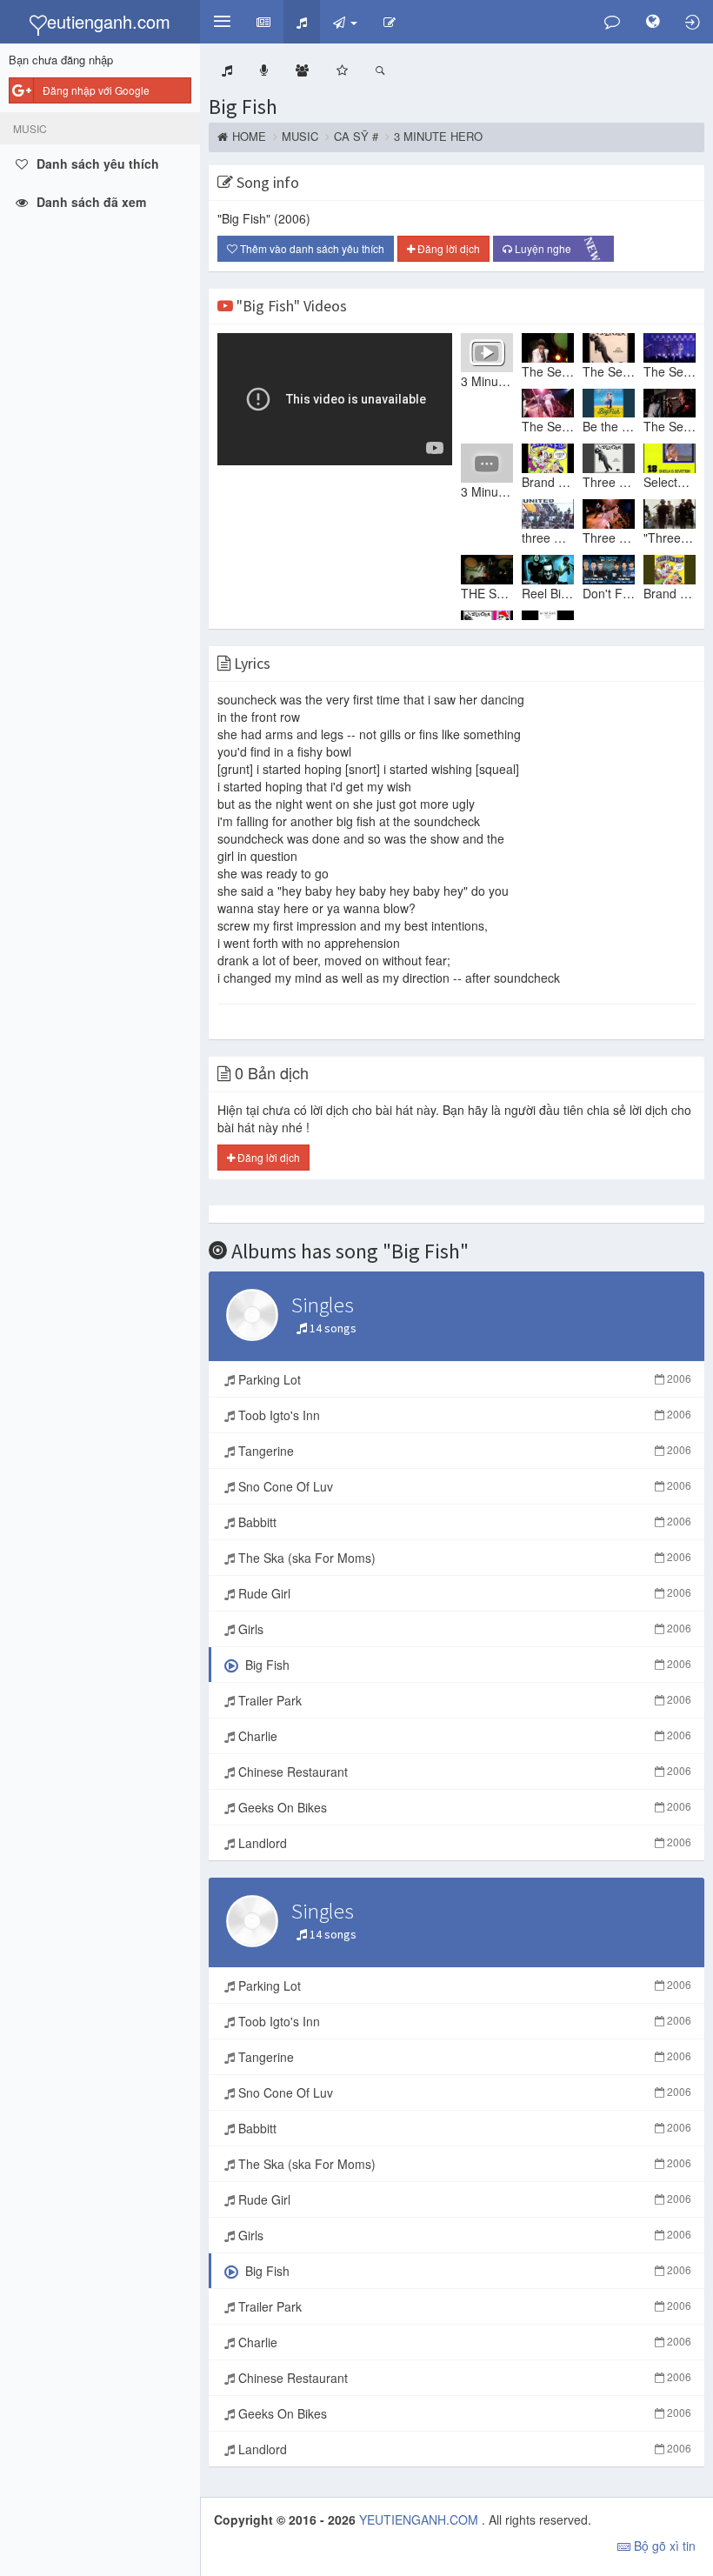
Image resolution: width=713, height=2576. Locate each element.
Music (300, 137)
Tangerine (463, 1451)
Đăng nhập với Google (96, 90)
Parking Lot (463, 1379)
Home (249, 137)
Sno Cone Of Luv (463, 1486)
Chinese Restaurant (463, 1772)
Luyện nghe (559, 250)
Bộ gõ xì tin (663, 2546)
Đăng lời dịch (447, 248)
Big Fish (243, 107)
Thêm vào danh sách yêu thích (311, 248)
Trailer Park (463, 1700)
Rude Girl (463, 1593)
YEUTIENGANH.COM (420, 2519)
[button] (222, 22)
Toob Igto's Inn (463, 1415)
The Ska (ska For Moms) (463, 1558)
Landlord (463, 1843)
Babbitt (463, 1522)
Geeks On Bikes (463, 1807)
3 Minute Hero (438, 137)
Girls (463, 1629)
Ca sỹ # (356, 137)
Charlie (463, 1736)
